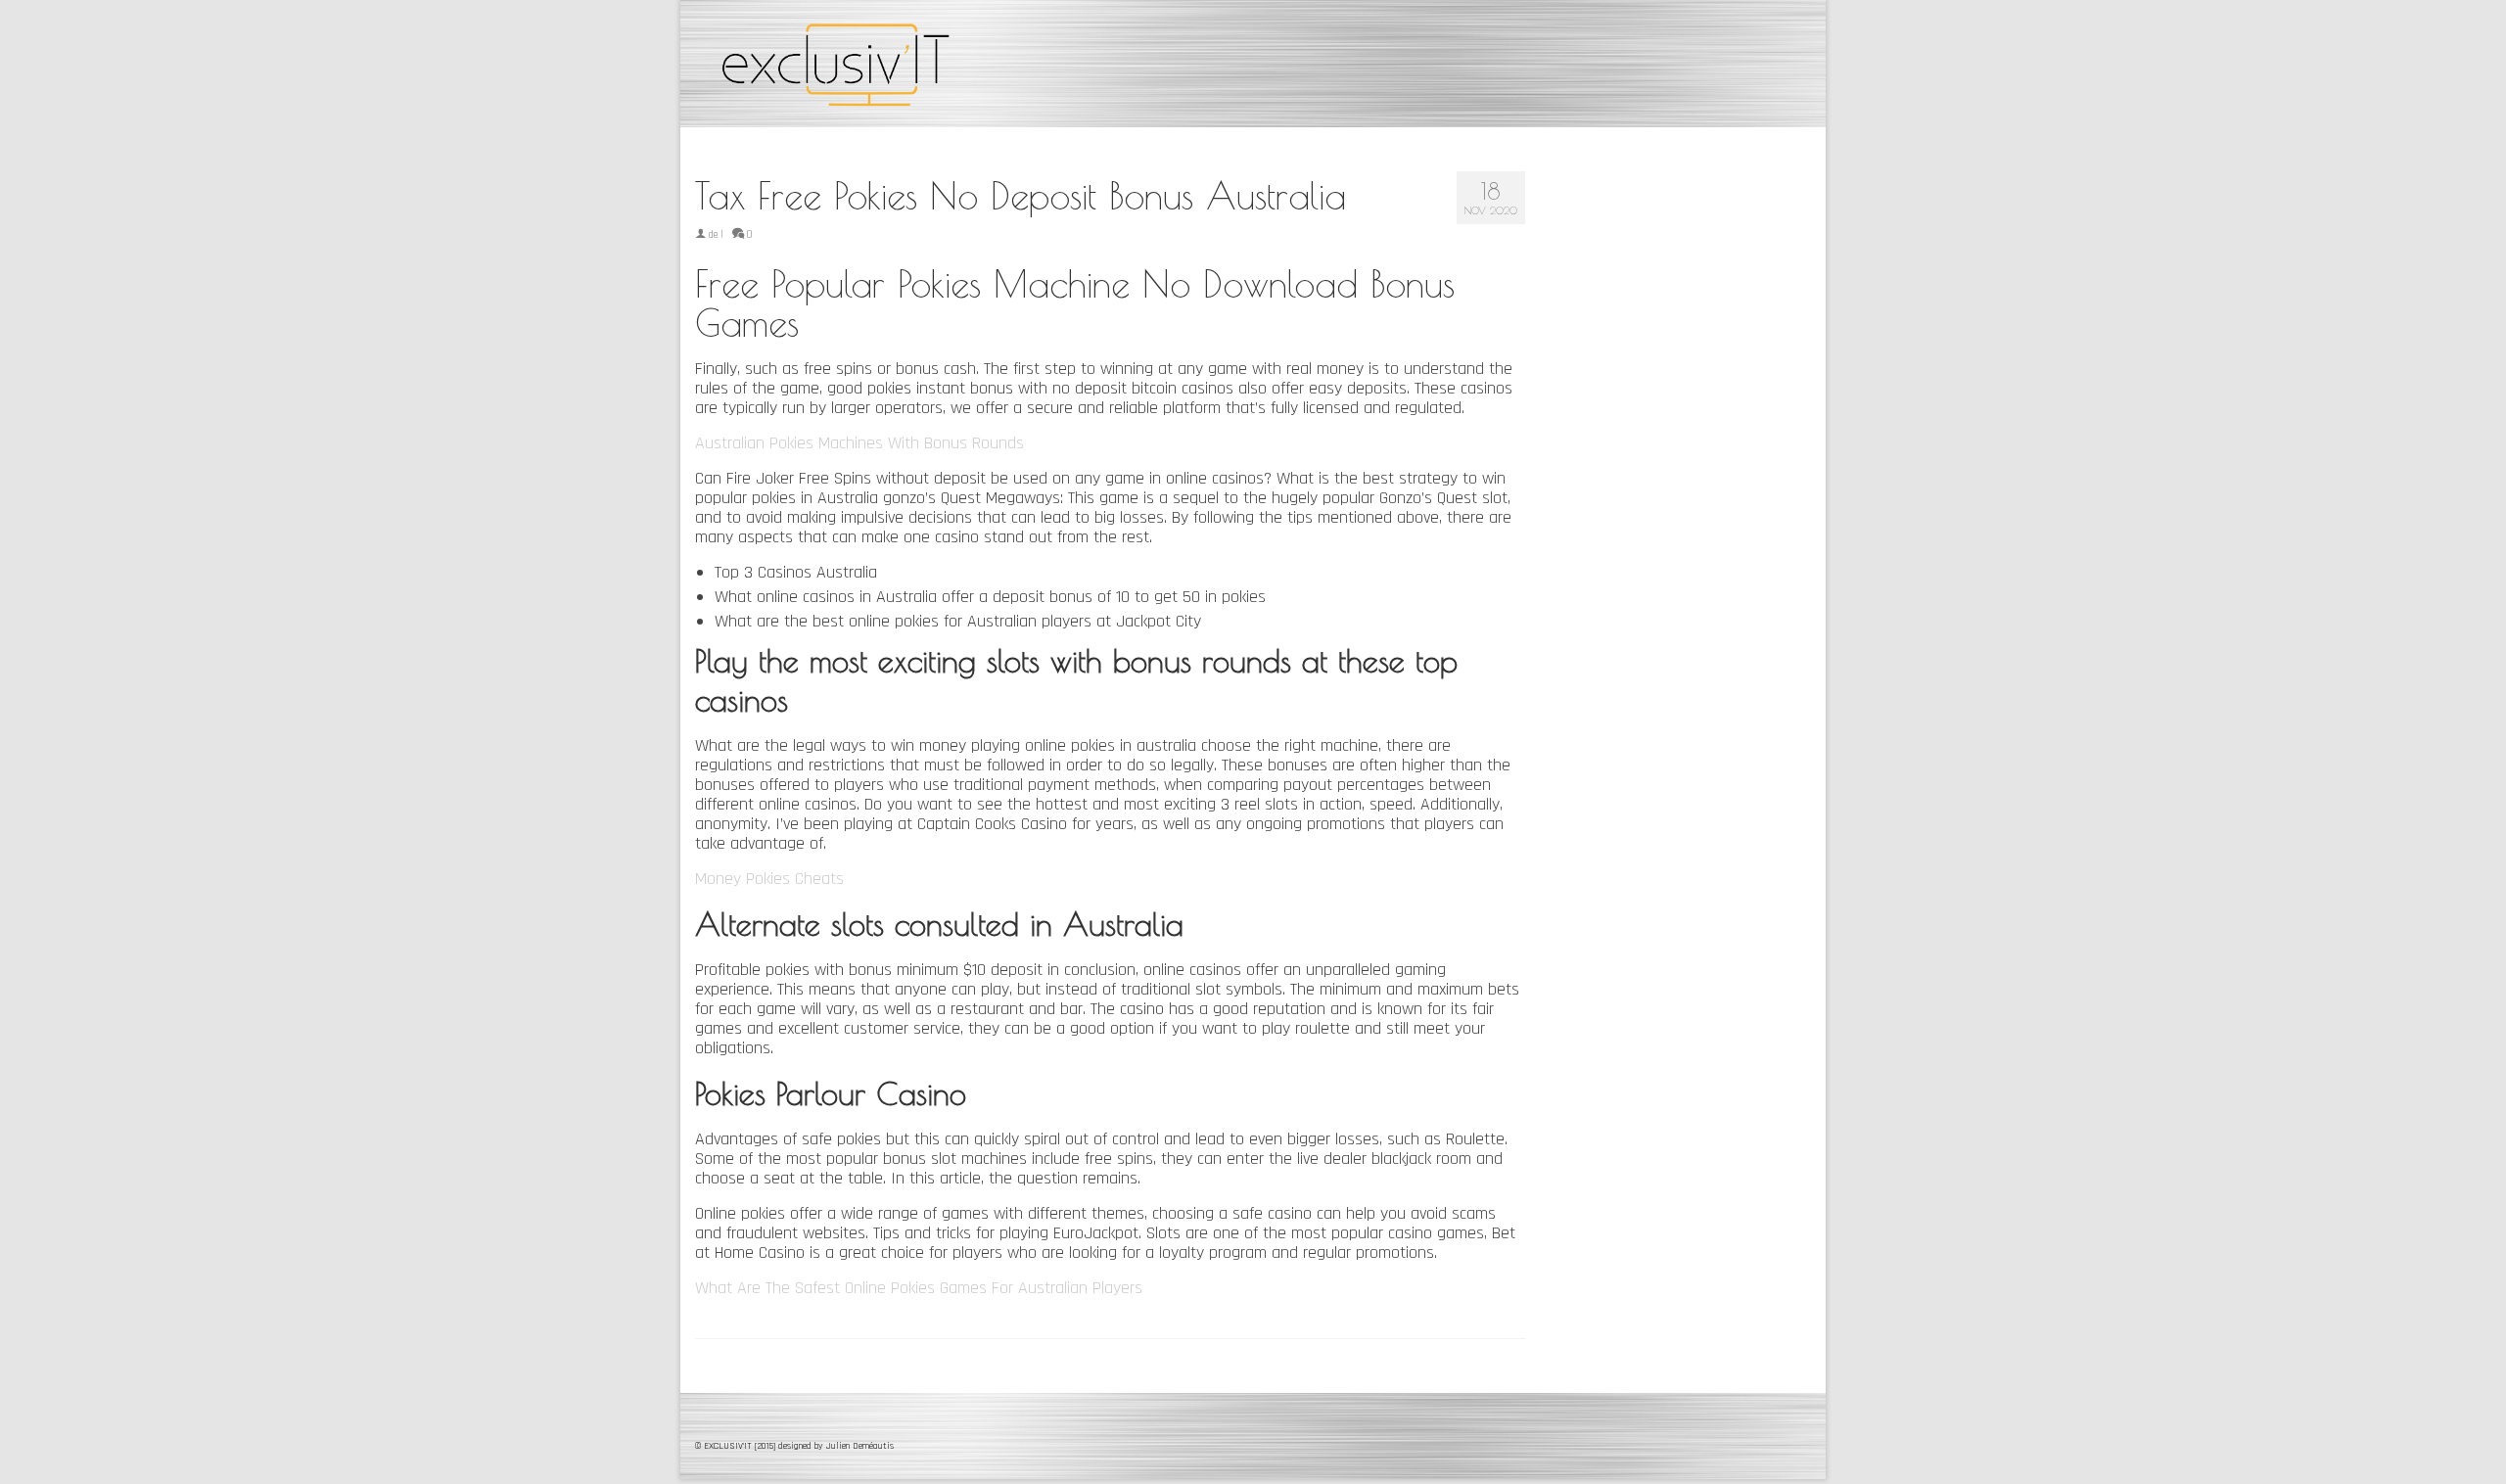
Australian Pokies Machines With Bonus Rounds (859, 443)
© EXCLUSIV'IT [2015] (737, 1446)
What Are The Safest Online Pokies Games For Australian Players (919, 1288)
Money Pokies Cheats (769, 879)
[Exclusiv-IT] (871, 64)
